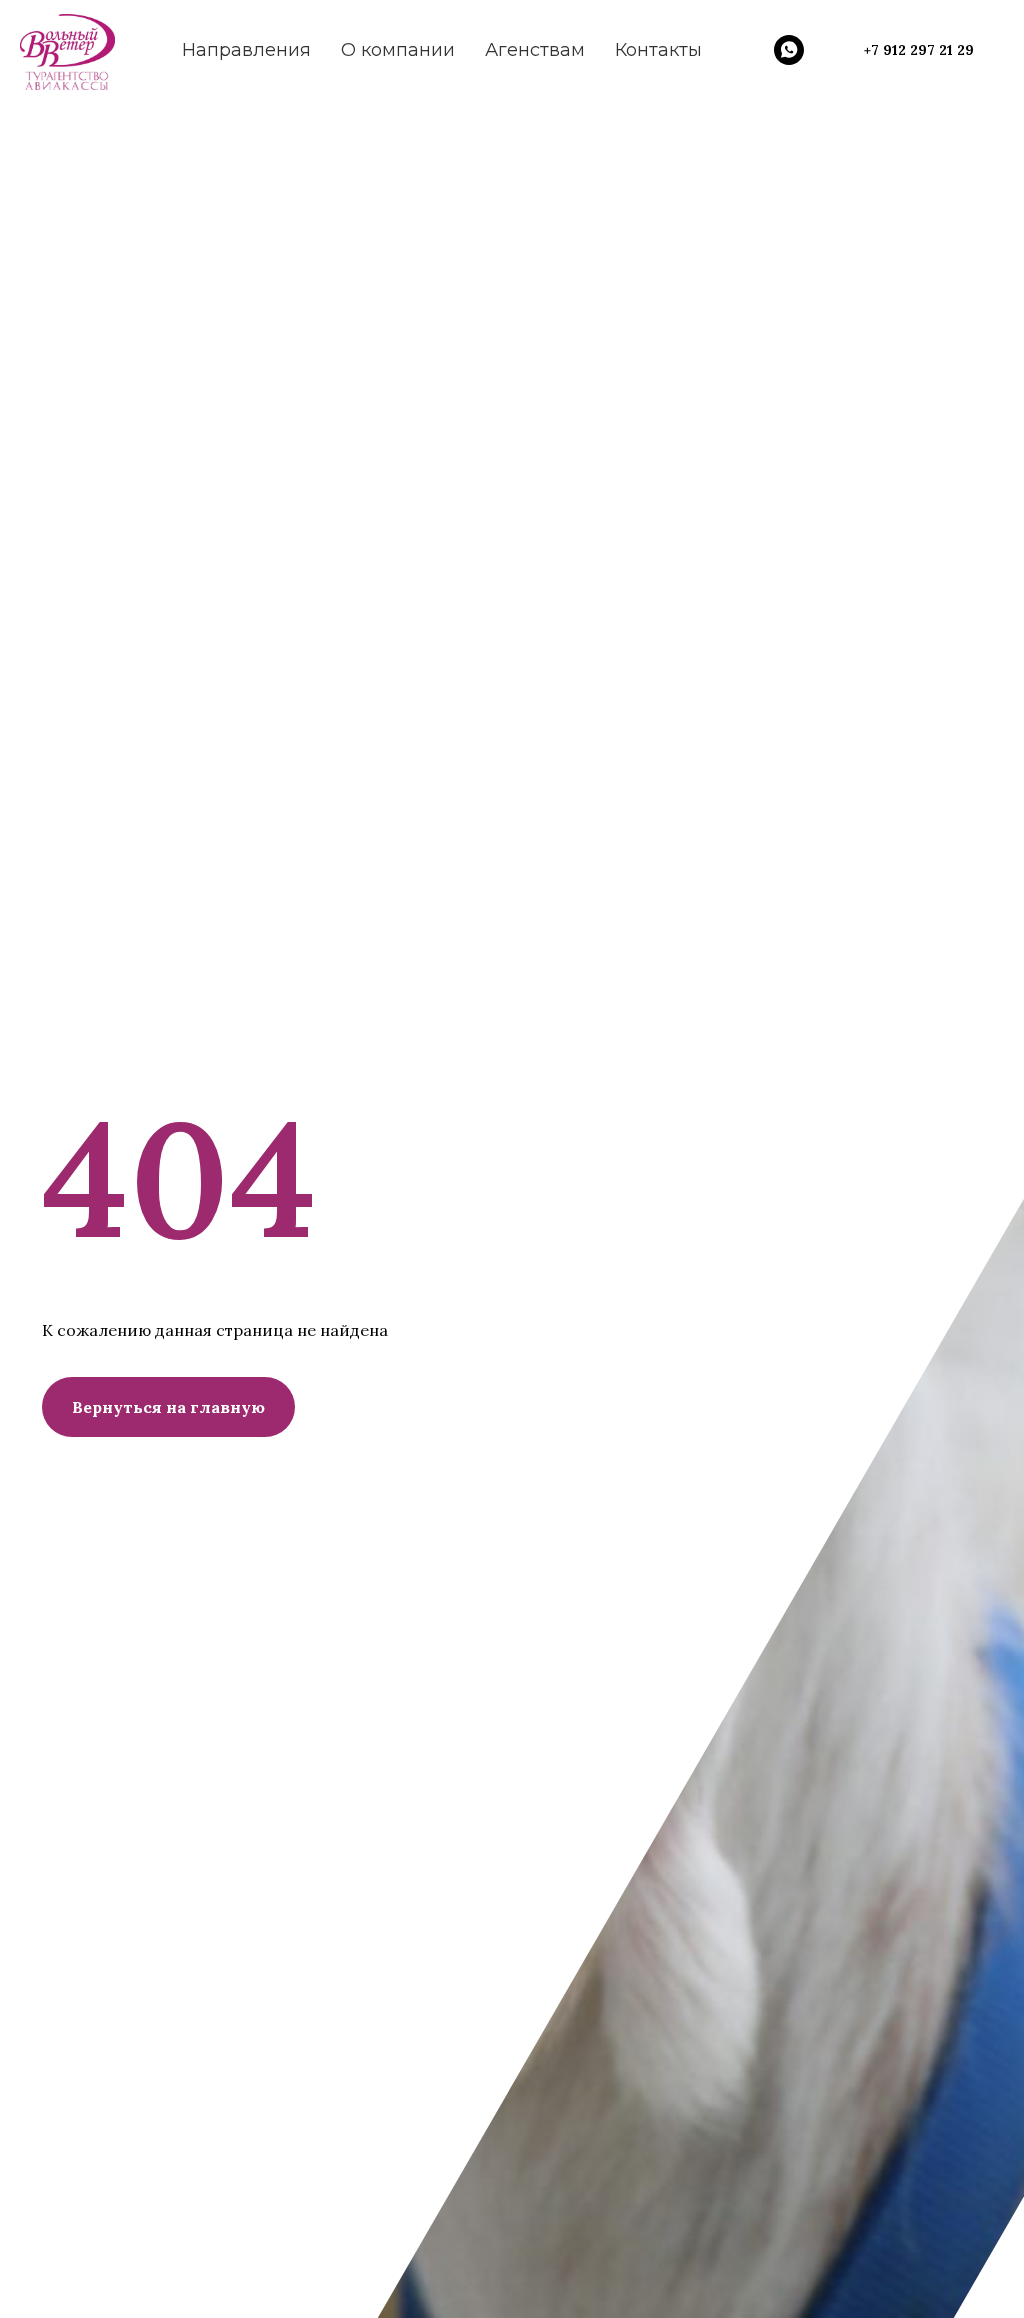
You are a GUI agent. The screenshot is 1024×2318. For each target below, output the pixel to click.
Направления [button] (246, 50)
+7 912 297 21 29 (919, 50)
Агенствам (535, 50)
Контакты (658, 50)
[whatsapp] (789, 50)
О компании (398, 50)
